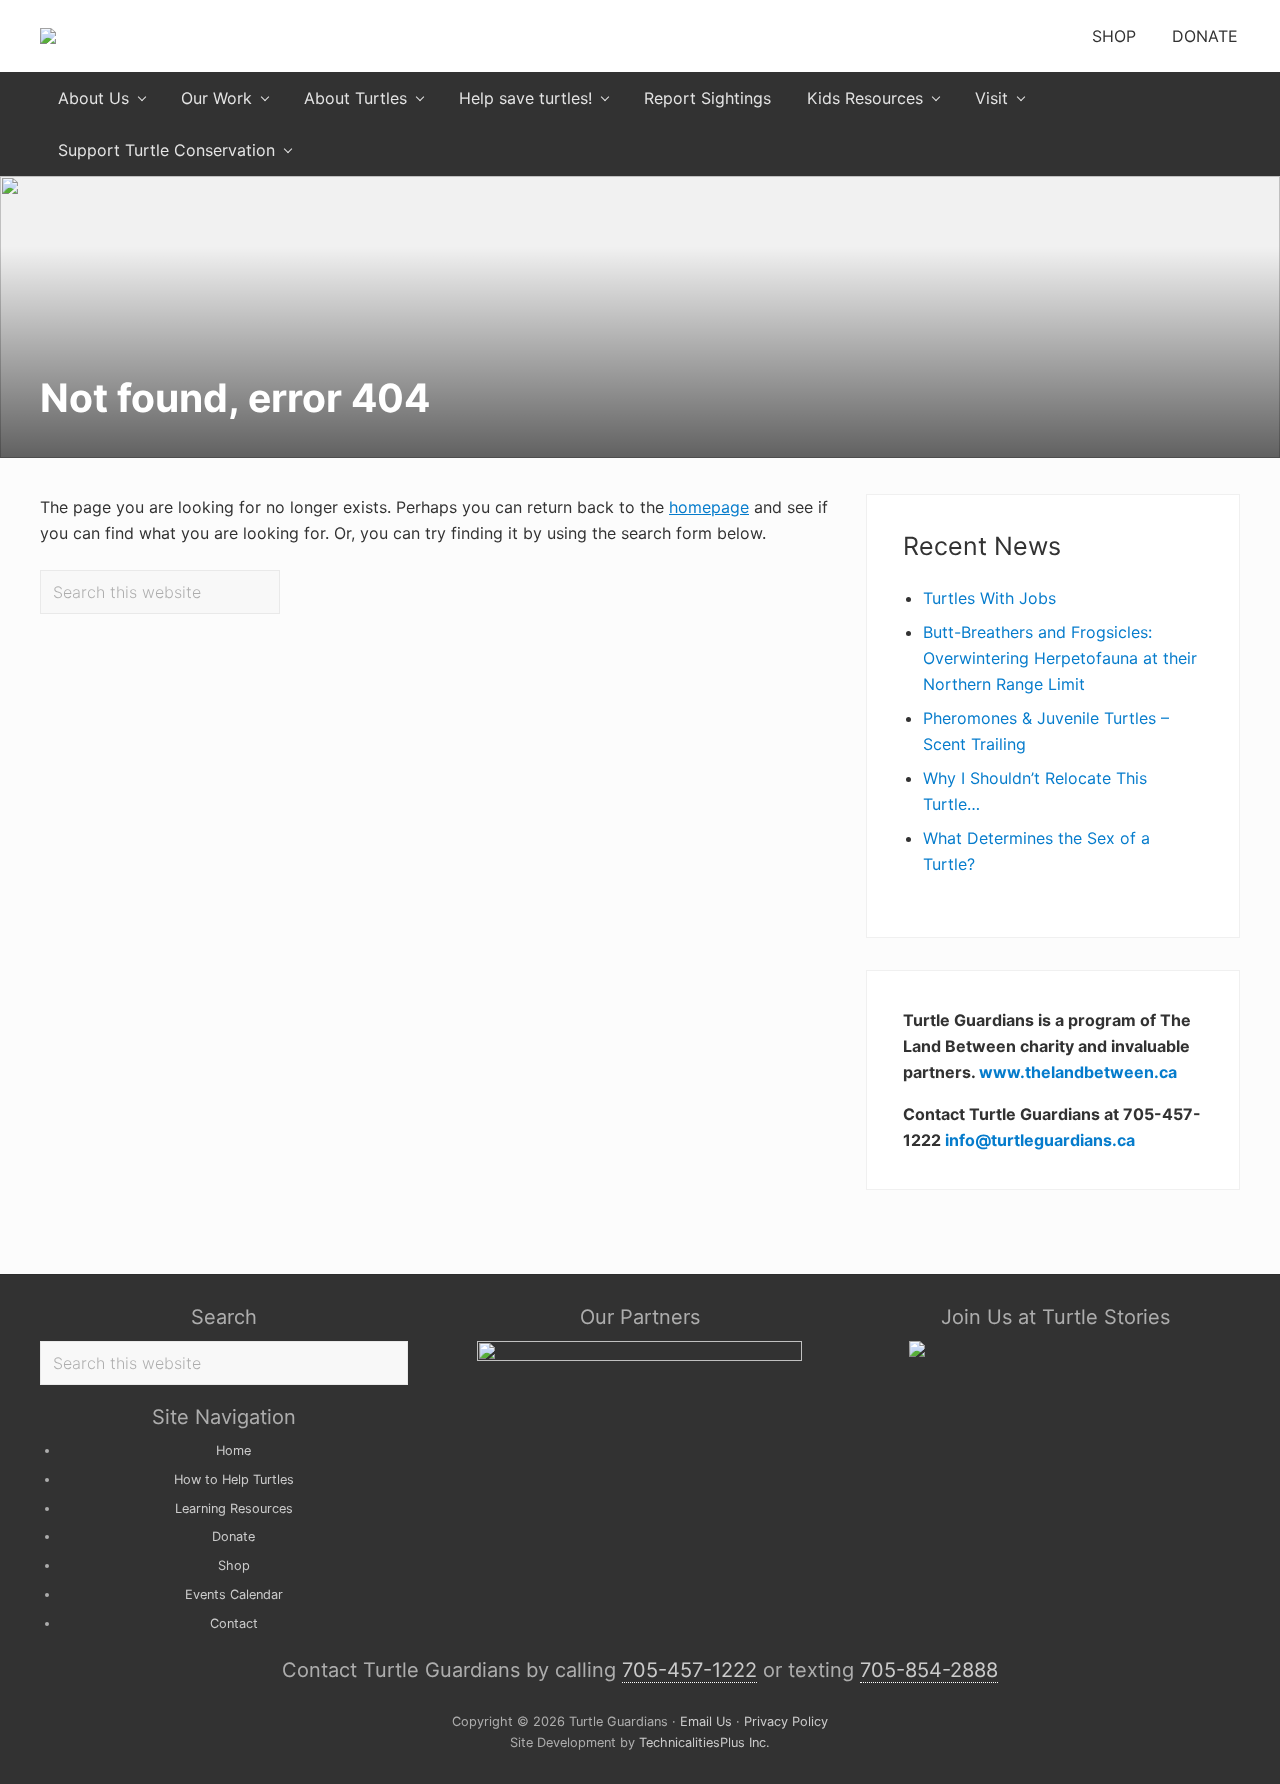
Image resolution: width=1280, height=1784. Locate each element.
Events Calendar (234, 1594)
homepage (709, 507)
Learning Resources (234, 1508)
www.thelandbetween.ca (1078, 1072)
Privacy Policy (786, 1721)
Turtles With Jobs (989, 598)
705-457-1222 (689, 1670)
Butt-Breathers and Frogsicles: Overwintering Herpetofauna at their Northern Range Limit (1060, 658)
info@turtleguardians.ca (1040, 1140)
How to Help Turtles (234, 1479)
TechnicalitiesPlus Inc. (702, 1742)
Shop (234, 1565)
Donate (233, 1536)
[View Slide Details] (639, 1356)
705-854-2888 (929, 1670)
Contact (234, 1623)
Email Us (706, 1721)
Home (233, 1450)
